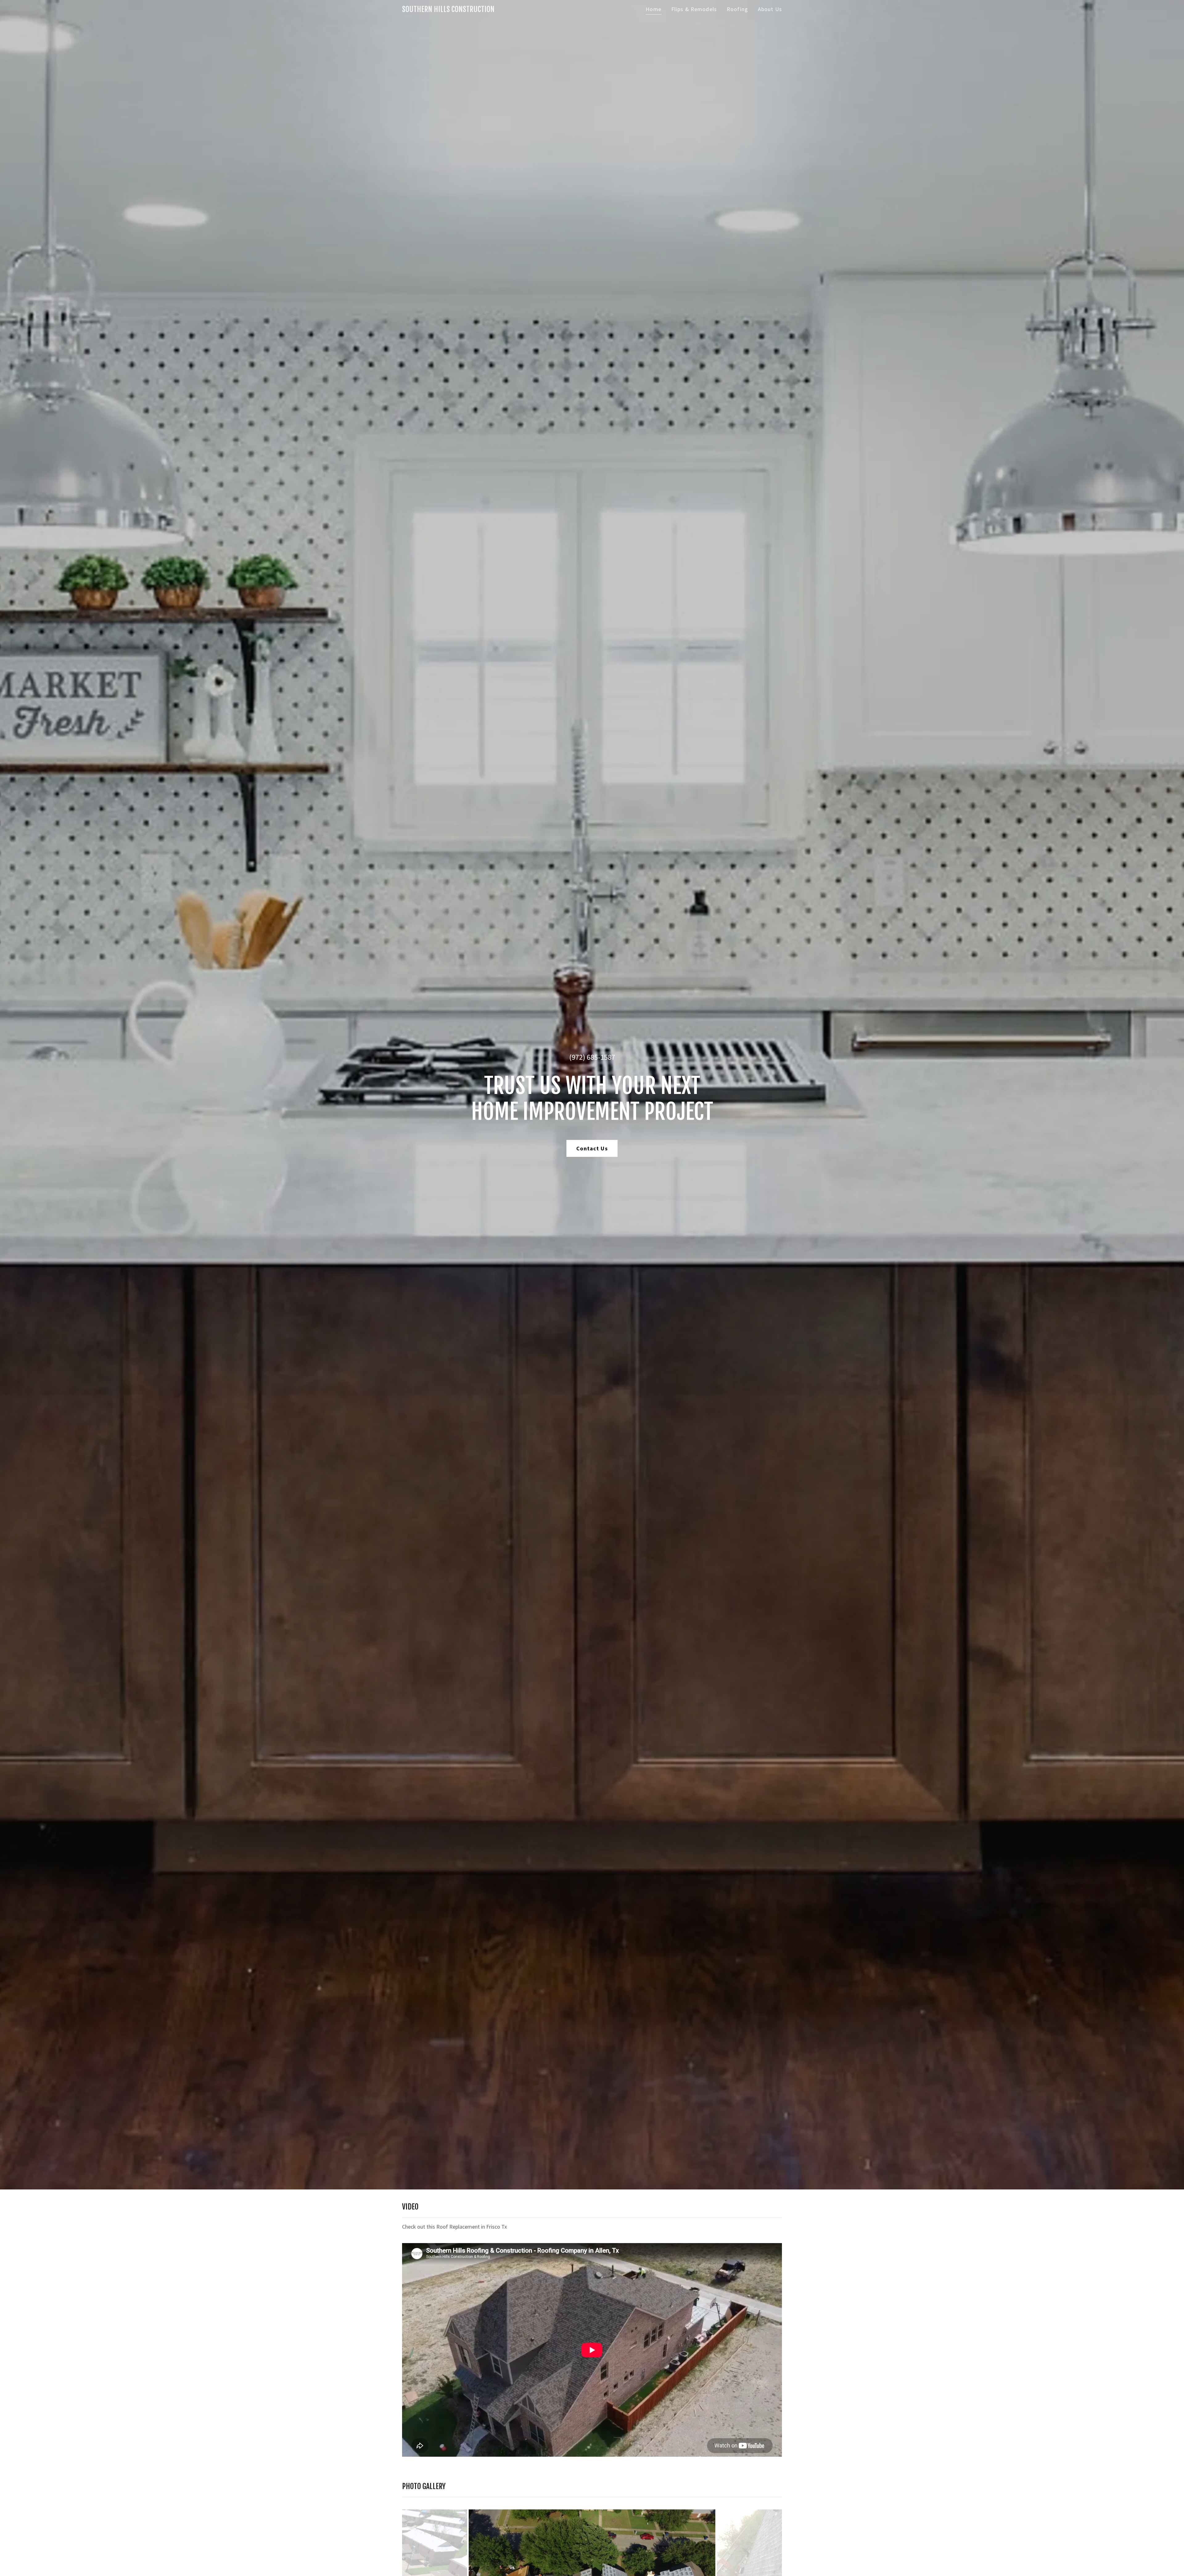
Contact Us (592, 1148)
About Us (770, 9)
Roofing (737, 9)
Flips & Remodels (694, 9)
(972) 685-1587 (592, 1057)
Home (654, 9)
